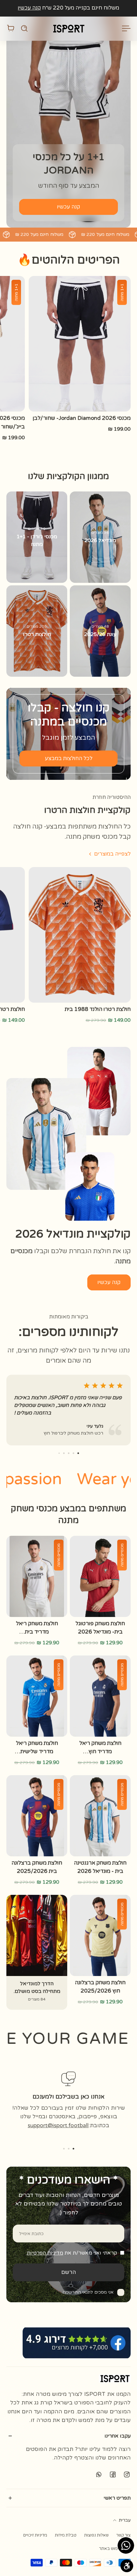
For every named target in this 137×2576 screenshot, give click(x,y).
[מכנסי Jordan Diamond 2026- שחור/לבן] (80, 344)
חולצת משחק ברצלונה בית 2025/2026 (37, 1867)
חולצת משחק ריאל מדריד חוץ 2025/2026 (100, 1748)
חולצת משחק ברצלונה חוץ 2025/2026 (100, 1987)
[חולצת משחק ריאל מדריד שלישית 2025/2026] (37, 1696)
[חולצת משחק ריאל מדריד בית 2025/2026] (37, 1576)
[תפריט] (127, 28)
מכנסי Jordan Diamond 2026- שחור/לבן (82, 418)
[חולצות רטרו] (37, 631)
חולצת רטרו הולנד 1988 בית (98, 1009)
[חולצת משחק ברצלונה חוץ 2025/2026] (100, 1935)
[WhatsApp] (99, 2474)
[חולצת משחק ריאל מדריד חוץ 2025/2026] (100, 1696)
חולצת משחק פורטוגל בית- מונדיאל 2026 (100, 1628)
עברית (125, 2520)
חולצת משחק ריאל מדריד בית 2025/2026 (37, 1628)
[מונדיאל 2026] (100, 537)
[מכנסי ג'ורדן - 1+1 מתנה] (37, 537)
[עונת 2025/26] (100, 631)
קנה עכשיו (29, 8)
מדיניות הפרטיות (45, 2253)
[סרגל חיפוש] (24, 28)
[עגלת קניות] (11, 28)
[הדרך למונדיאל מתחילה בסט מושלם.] (37, 1952)
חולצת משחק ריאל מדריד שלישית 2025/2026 (37, 1748)
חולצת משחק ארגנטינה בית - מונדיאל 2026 (100, 1867)
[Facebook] (113, 2474)
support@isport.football (58, 2125)
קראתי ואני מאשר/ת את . (71, 2253)
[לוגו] (68, 28)
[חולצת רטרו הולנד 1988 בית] (80, 935)
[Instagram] (127, 2474)
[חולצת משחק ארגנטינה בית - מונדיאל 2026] (100, 1816)
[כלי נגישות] (127, 2566)
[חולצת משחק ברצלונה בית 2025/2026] (37, 1816)
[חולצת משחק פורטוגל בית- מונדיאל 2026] (100, 1576)
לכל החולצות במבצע (69, 759)
